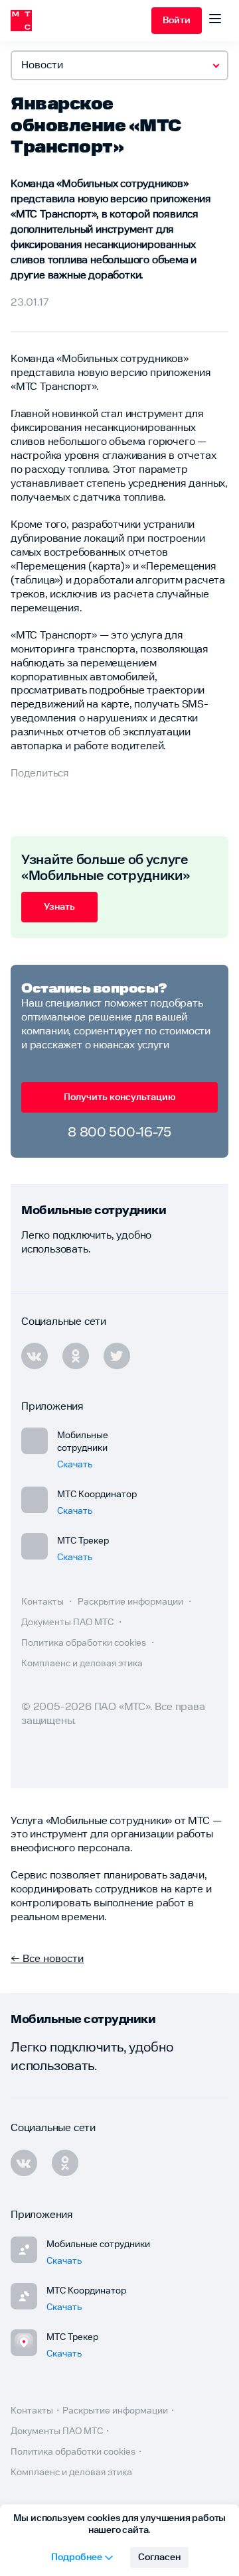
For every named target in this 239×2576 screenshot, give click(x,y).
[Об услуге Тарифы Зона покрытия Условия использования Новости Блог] (119, 65)
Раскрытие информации (131, 1602)
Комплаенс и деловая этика (82, 1664)
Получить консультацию (120, 1097)
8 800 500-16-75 (119, 1133)
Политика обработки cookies (85, 1643)
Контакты (43, 1602)
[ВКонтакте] (24, 2163)
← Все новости (47, 1959)
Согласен (159, 2557)
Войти (177, 21)
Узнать (59, 907)
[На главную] (81, 21)
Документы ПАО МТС (68, 1623)
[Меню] (215, 21)
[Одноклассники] (65, 2163)
